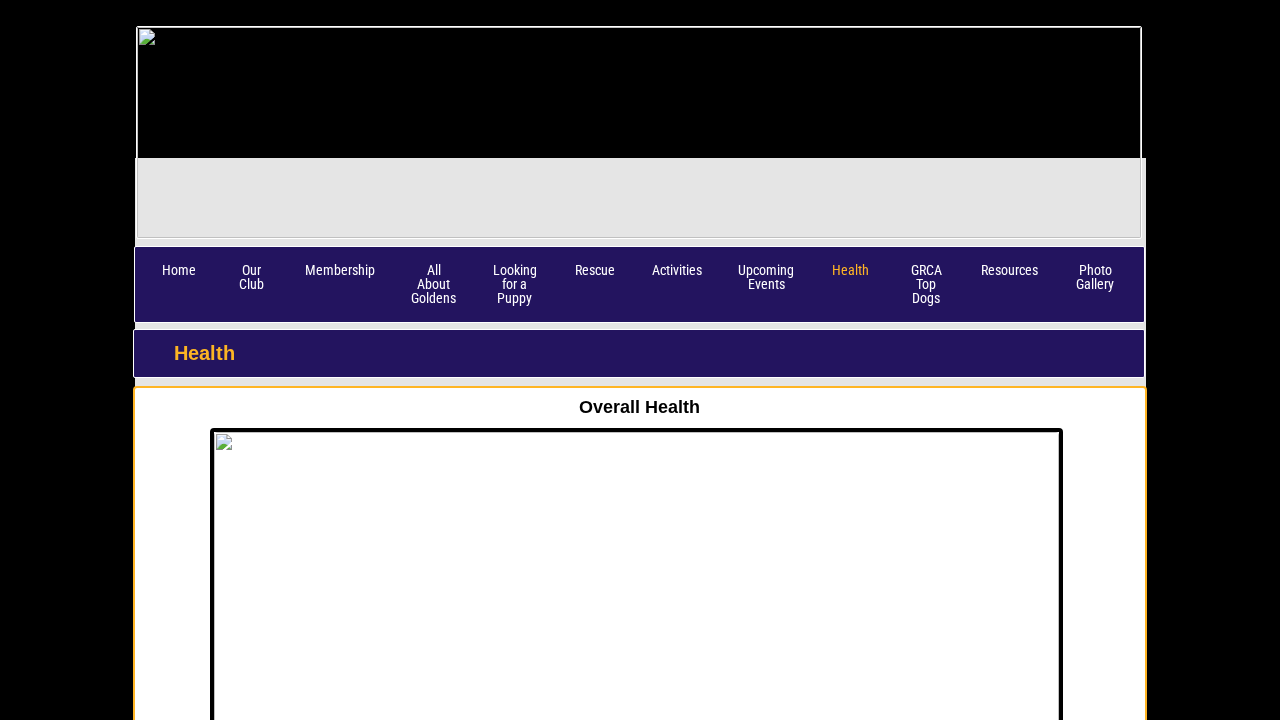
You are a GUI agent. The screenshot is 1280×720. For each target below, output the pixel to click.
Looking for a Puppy (515, 284)
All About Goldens (433, 284)
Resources (1009, 270)
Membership (340, 270)
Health (850, 270)
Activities (677, 270)
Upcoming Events (766, 277)
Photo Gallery (1095, 277)
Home (179, 270)
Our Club (251, 277)
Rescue (595, 270)
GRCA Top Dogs (926, 284)
